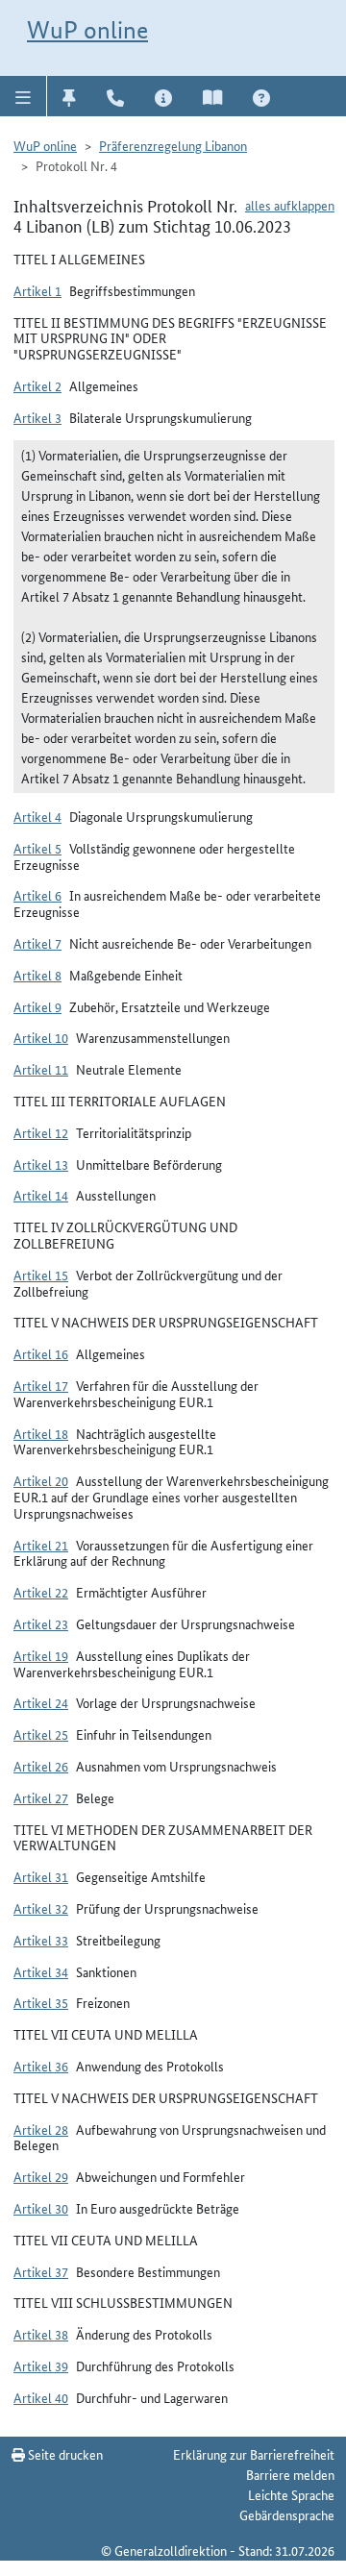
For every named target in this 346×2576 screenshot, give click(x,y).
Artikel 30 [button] (41, 2208)
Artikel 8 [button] (37, 975)
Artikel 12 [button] (41, 1132)
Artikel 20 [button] (41, 1480)
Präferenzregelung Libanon (173, 145)
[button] (24, 96)
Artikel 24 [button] (41, 1702)
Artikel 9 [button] (37, 1006)
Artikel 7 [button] (37, 943)
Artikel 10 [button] (41, 1037)
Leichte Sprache (291, 2494)
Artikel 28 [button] (41, 2129)
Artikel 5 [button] (37, 848)
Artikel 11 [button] (41, 1069)
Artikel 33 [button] (41, 1940)
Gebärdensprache (287, 2514)
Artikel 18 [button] (41, 1433)
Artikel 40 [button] (41, 2397)
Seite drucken (64, 2454)
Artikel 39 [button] (41, 2365)
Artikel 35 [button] (41, 2002)
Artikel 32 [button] (41, 1908)
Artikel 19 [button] (41, 1655)
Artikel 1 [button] (37, 290)
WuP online (87, 30)
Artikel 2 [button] (37, 385)
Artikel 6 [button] (37, 895)
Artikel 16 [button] (41, 1353)
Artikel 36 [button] (41, 2066)
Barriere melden (290, 2474)
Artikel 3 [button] (37, 417)
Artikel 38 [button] (41, 2334)
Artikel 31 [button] (41, 1876)
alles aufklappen (290, 205)
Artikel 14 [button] (41, 1195)
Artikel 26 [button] (41, 1766)
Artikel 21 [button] (41, 1545)
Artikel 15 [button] (41, 1275)
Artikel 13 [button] (41, 1164)
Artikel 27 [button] (41, 1797)
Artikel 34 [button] (41, 1971)
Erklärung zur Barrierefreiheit (254, 2454)
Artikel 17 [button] (41, 1385)
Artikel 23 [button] (41, 1623)
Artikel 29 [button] (41, 2176)
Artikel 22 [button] (41, 1592)
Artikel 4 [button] (37, 816)
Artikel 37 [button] (41, 2271)
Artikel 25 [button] (41, 1734)
